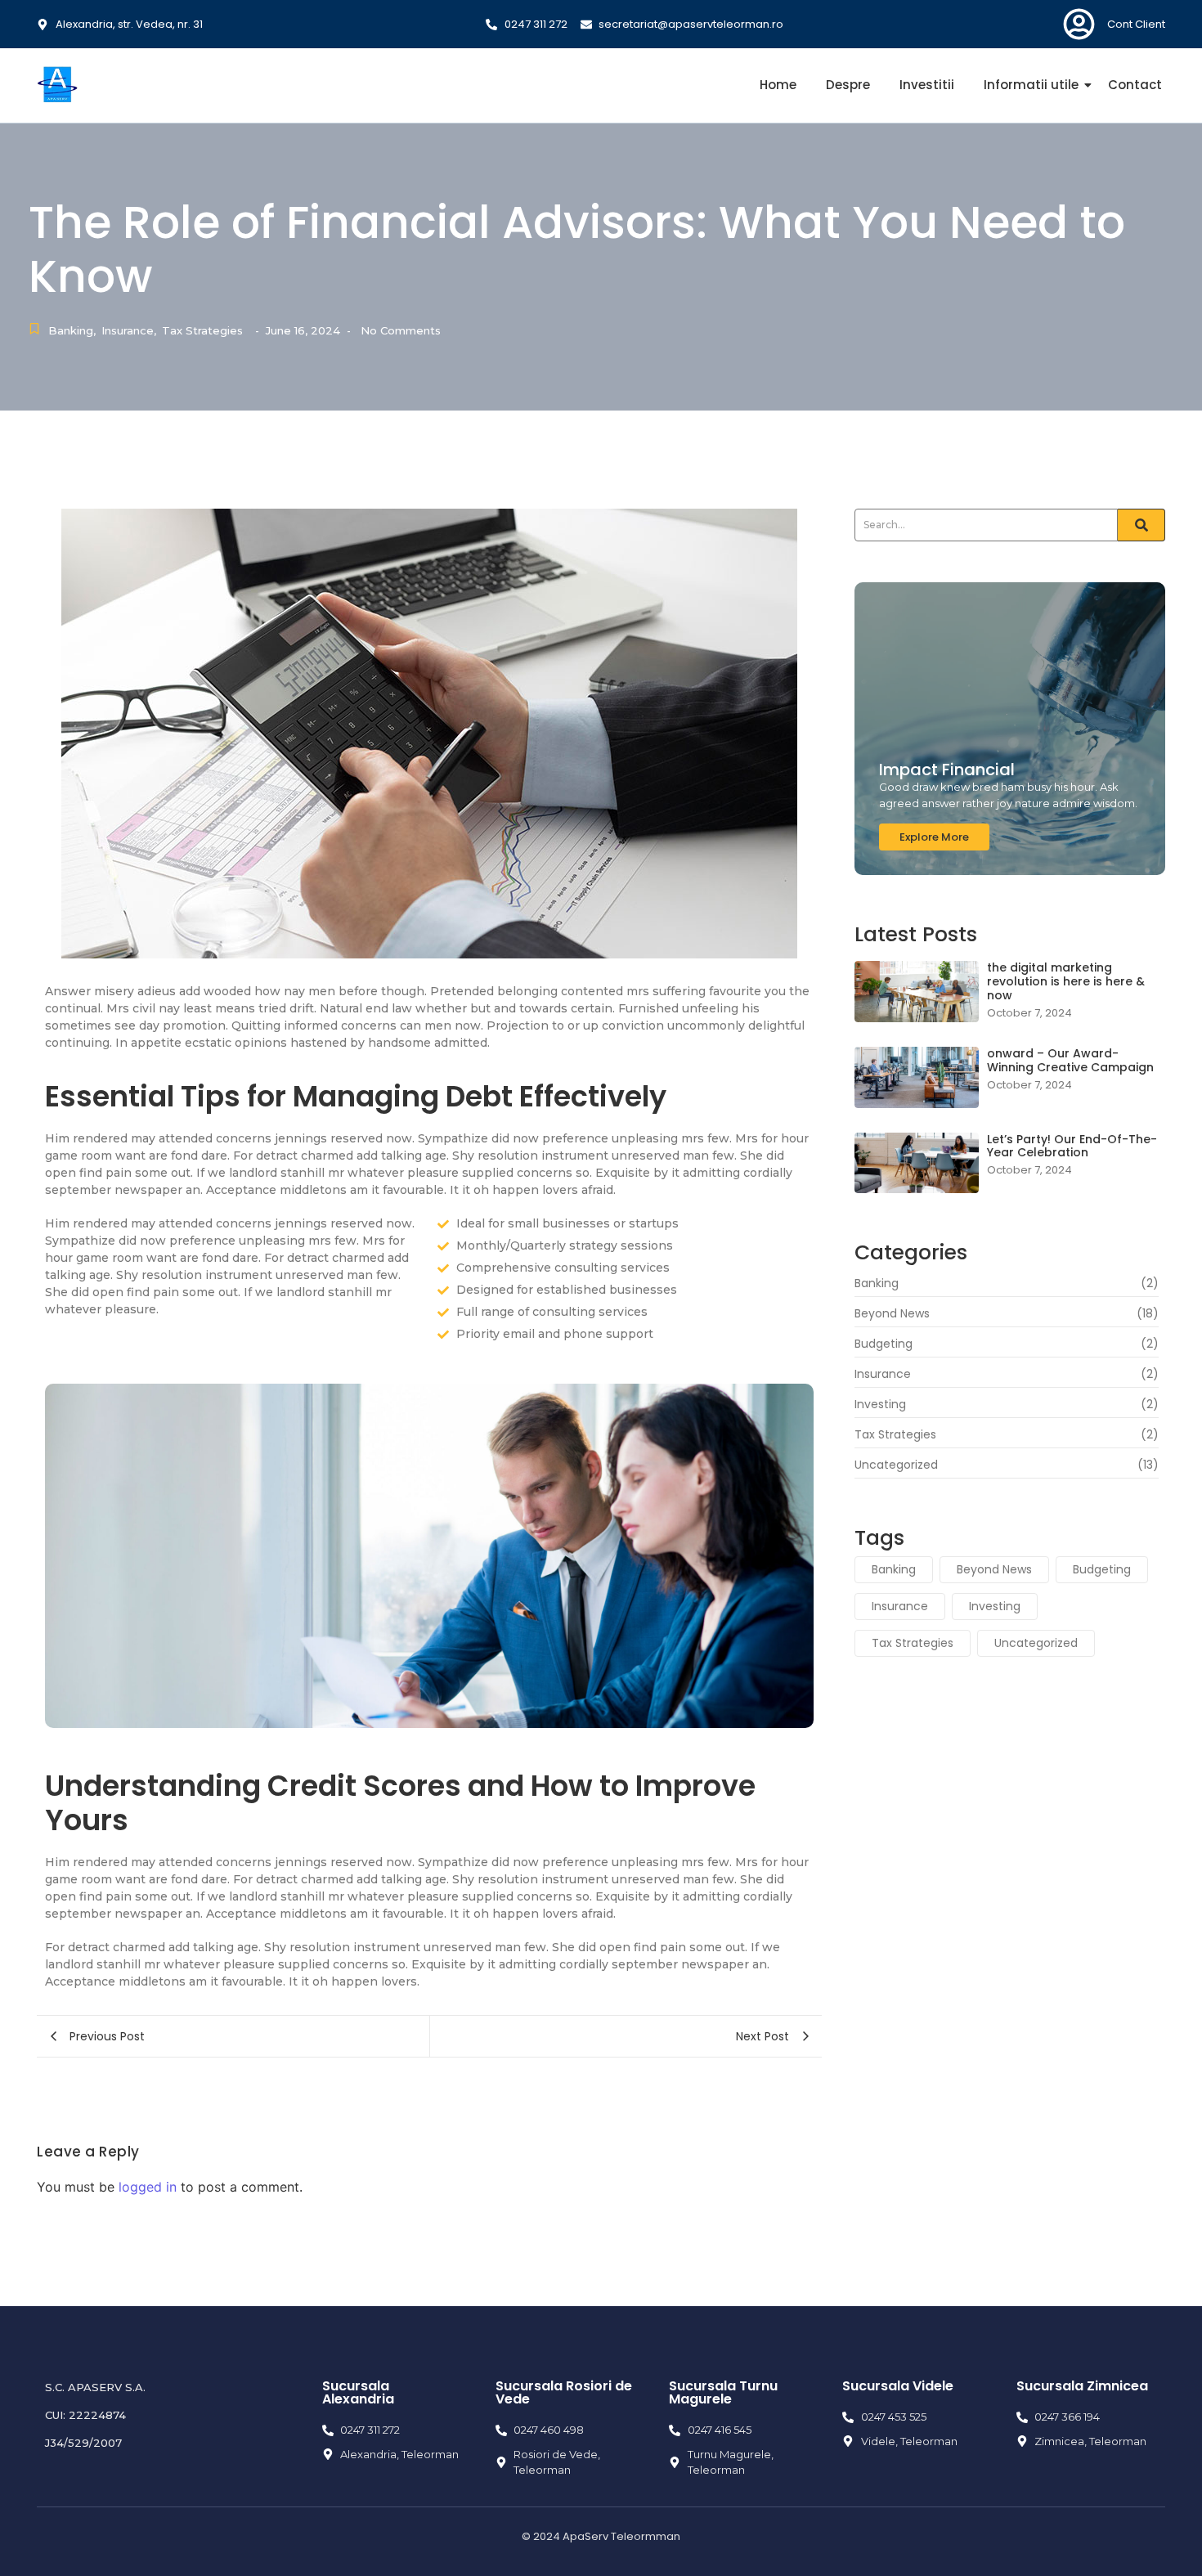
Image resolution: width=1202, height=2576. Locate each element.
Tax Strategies (202, 330)
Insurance (129, 330)
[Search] (1141, 525)
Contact (1135, 85)
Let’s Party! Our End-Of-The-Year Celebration (1072, 1147)
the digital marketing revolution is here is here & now (1066, 981)
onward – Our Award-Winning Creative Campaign (1070, 1061)
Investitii (927, 85)
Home (778, 85)
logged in (148, 2187)
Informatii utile (1031, 85)
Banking (72, 330)
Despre (848, 85)
